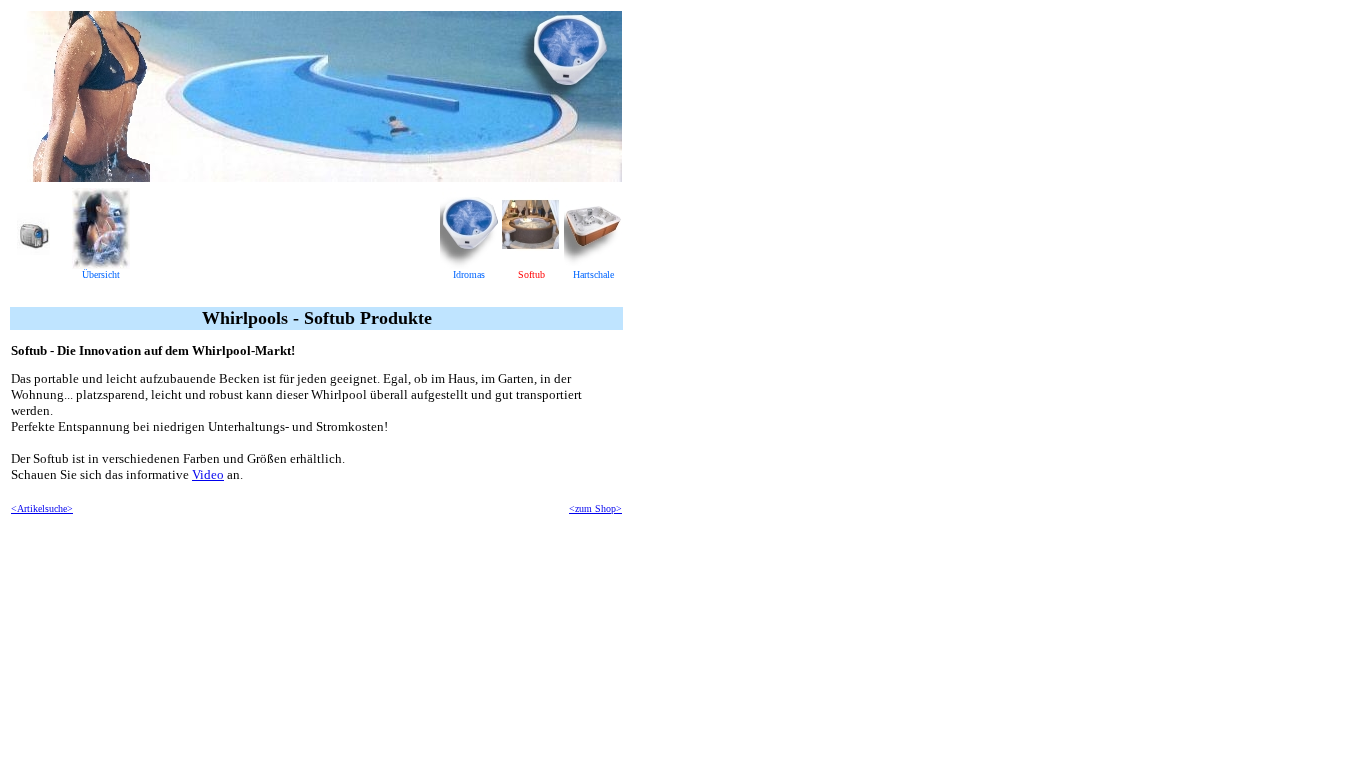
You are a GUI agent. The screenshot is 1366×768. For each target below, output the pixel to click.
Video (208, 474)
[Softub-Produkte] (531, 263)
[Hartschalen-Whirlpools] (593, 263)
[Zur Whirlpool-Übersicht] (101, 263)
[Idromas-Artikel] (469, 263)
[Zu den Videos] (33, 249)
